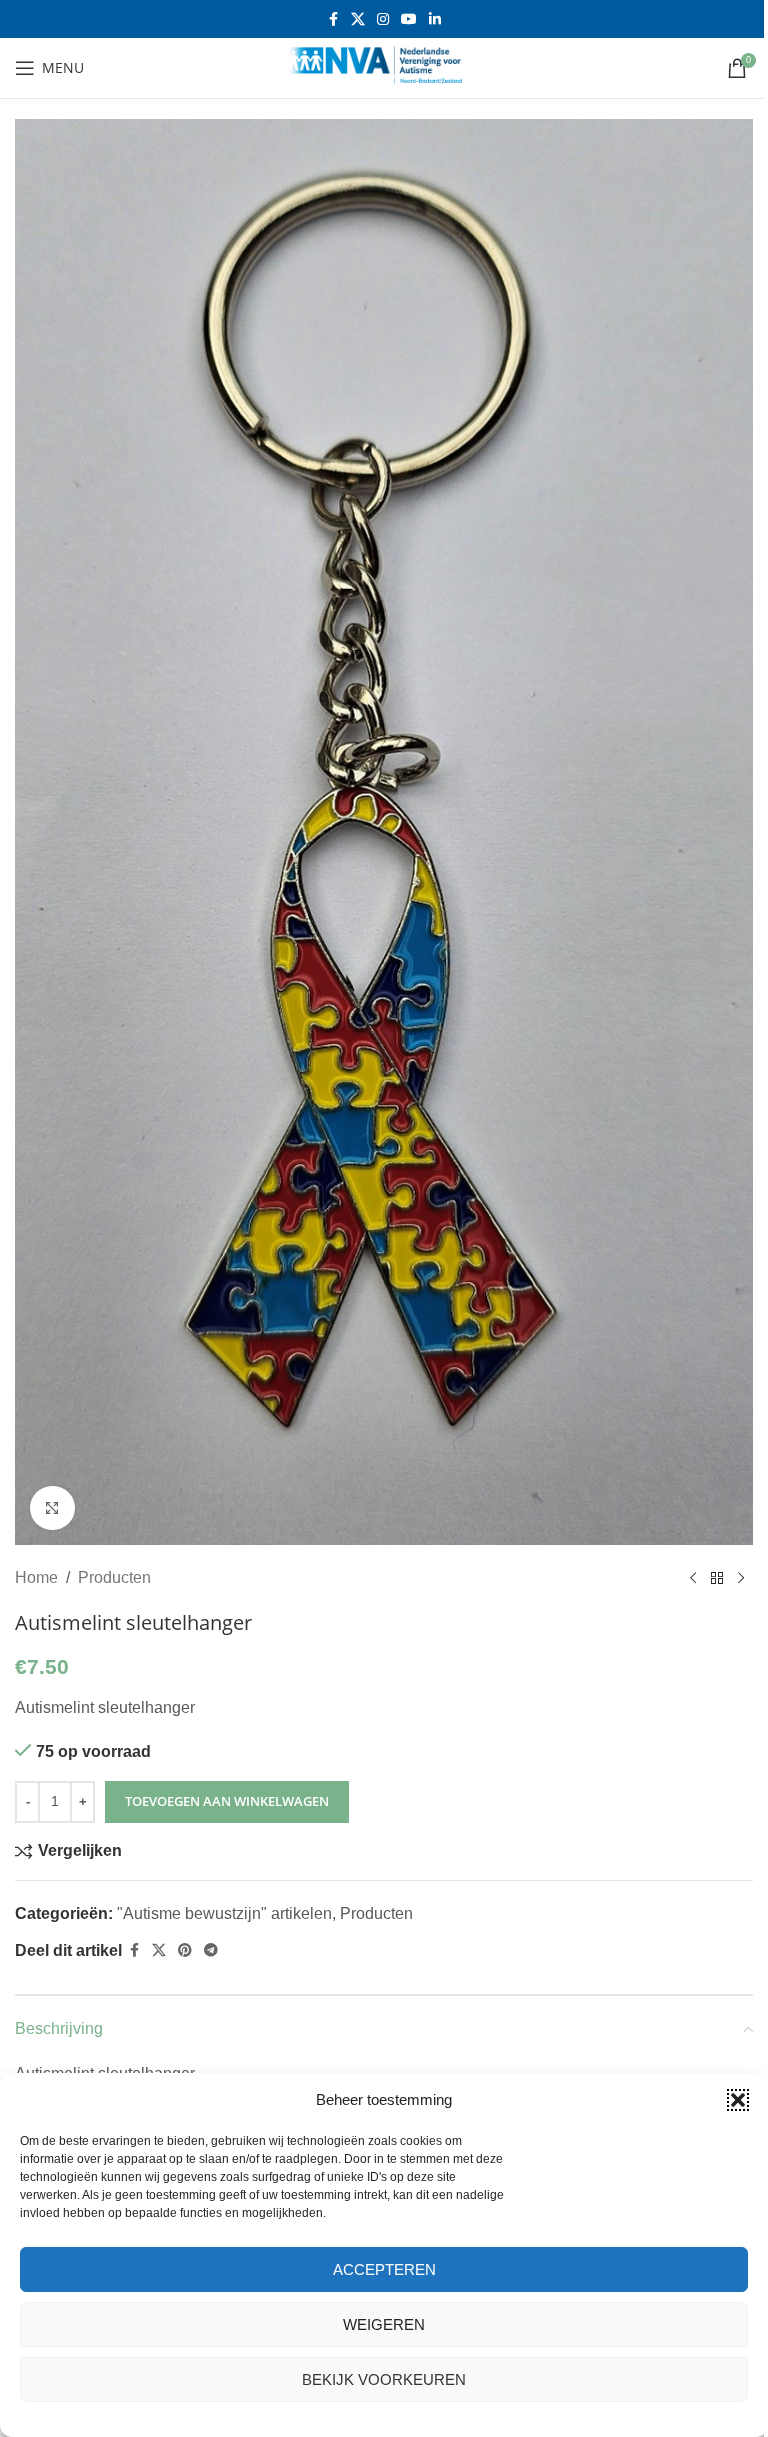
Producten (114, 1577)
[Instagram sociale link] (383, 19)
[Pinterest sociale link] (185, 1950)
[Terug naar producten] (717, 1578)
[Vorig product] (693, 1578)
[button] (738, 2100)
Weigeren (384, 2324)
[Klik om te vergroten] (52, 1508)
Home (36, 1577)
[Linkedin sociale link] (435, 19)
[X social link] (358, 19)
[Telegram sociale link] (211, 1950)
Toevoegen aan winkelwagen (227, 1801)
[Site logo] (384, 66)
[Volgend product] (741, 1578)
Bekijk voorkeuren (384, 2379)
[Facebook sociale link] (333, 19)
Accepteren (384, 2269)
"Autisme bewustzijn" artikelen (224, 1913)
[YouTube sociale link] (409, 19)
